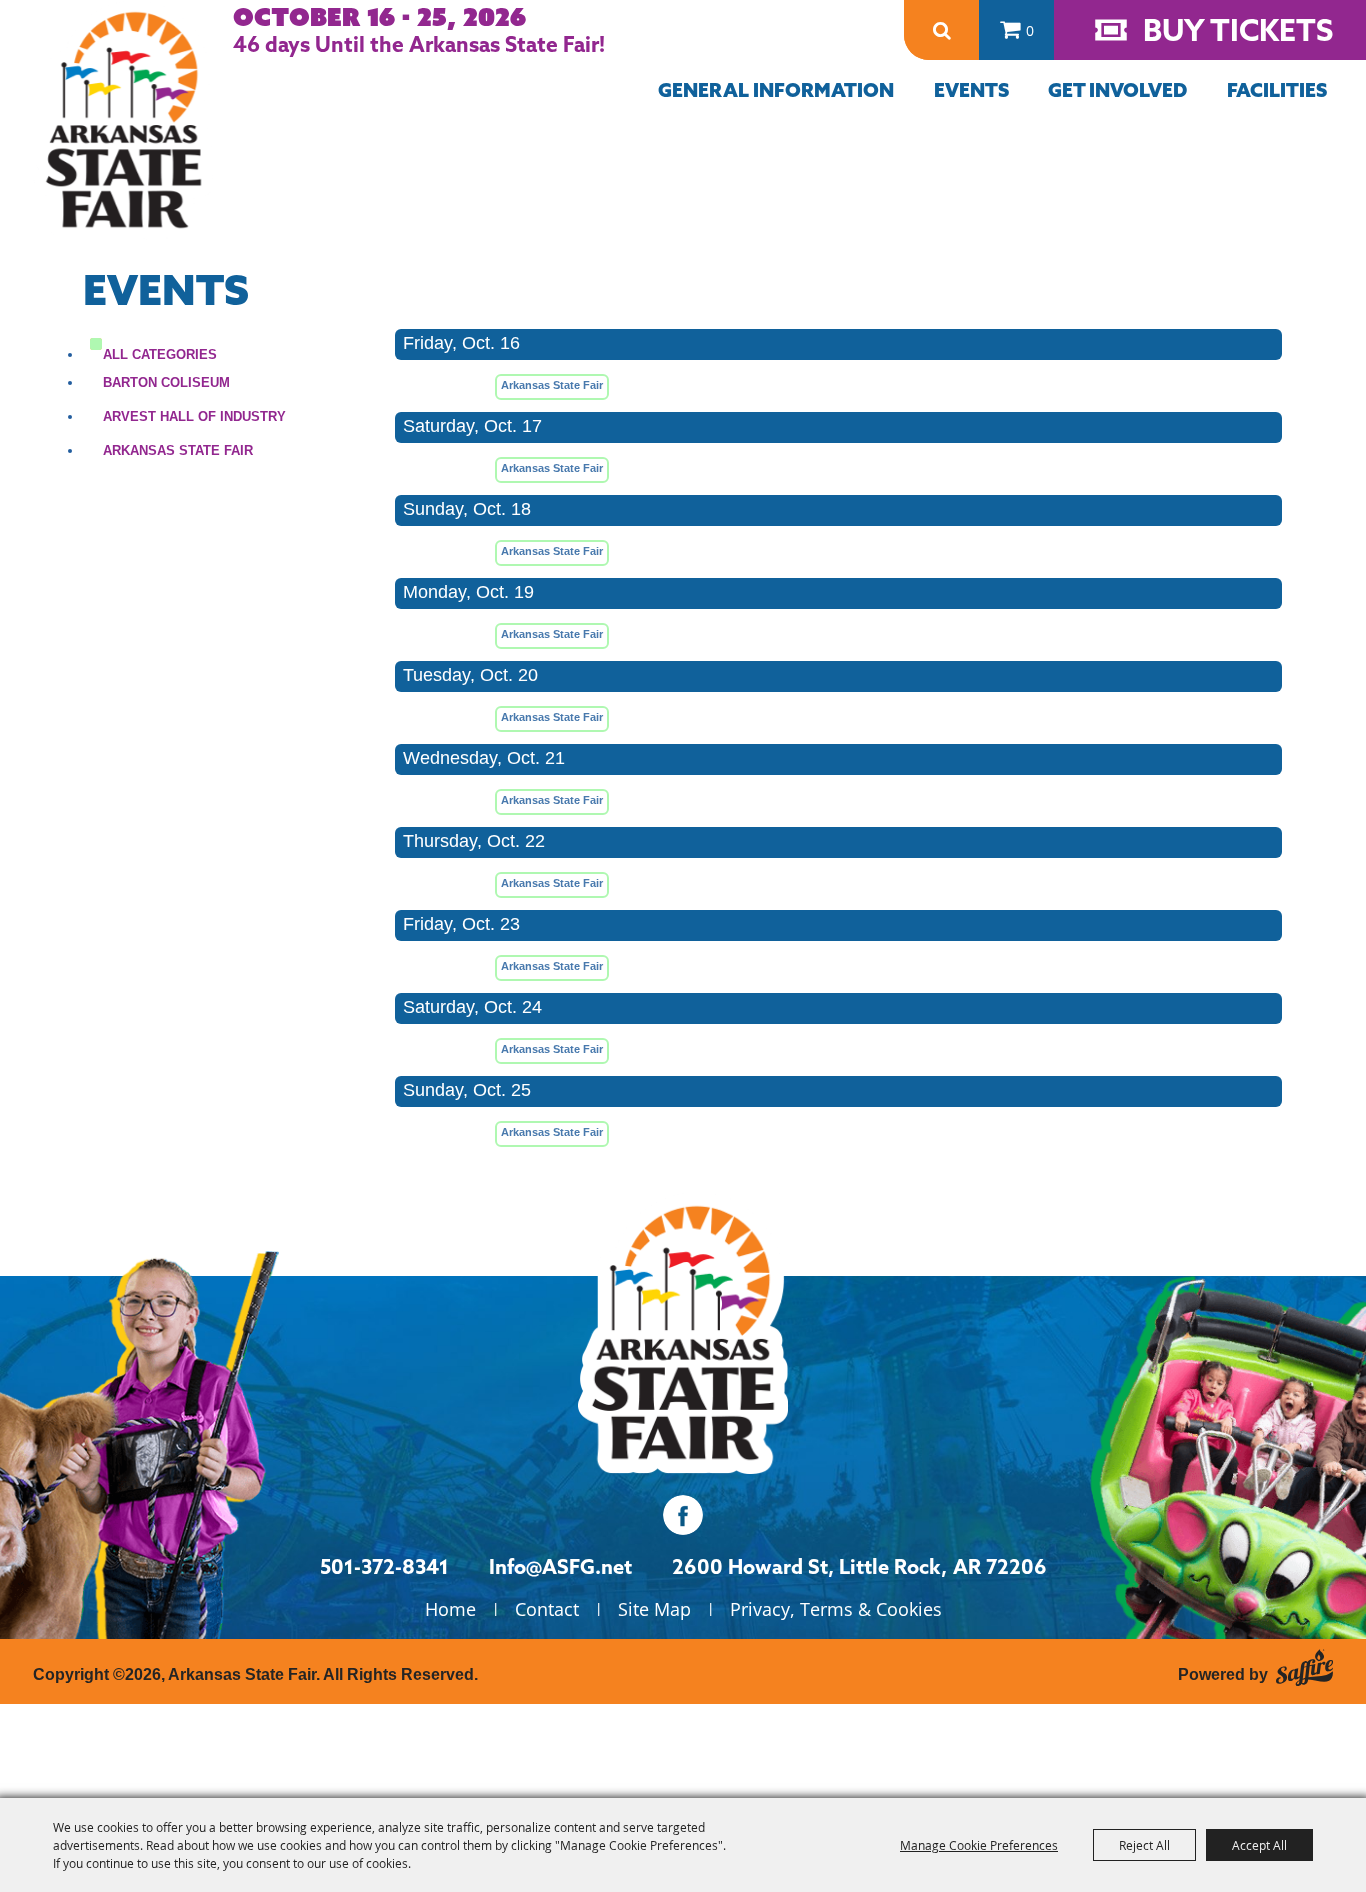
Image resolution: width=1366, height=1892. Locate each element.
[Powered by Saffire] (1304, 1665)
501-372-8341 (384, 1566)
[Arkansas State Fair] (123, 120)
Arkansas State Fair (178, 450)
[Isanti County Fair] (683, 1333)
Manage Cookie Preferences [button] (979, 1845)
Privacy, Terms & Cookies (836, 1609)
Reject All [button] (1144, 1845)
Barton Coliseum (166, 382)
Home (450, 1609)
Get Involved (1117, 90)
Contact (547, 1609)
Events (971, 90)
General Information (776, 90)
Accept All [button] (1259, 1845)
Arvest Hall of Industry (194, 416)
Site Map (654, 1609)
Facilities (1277, 90)
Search (942, 30)
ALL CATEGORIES (160, 354)
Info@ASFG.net (560, 1566)
